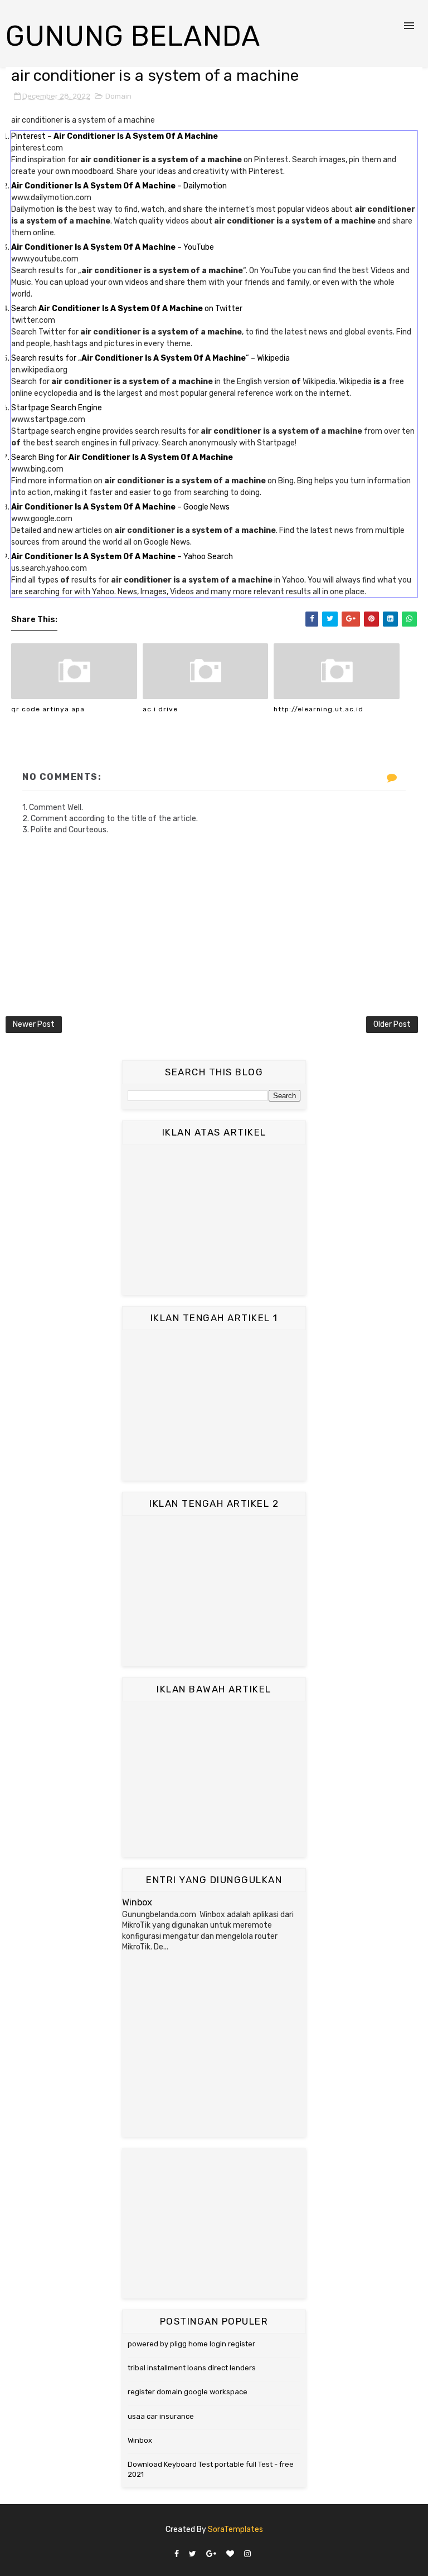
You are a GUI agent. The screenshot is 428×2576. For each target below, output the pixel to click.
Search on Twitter (127, 309)
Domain (118, 96)
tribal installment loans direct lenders (192, 2368)
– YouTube (113, 247)
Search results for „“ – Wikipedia (150, 358)
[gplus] (211, 2555)
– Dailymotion (119, 186)
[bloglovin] (230, 2555)
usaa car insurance (161, 2416)
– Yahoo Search (122, 557)
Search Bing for (122, 457)
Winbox (137, 1902)
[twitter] (193, 2555)
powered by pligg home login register (191, 2344)
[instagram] (247, 2555)
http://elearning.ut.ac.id (318, 709)
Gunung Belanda (133, 36)
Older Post (392, 1024)
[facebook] (177, 2555)
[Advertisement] (214, 1220)
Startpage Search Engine (57, 408)
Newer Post (34, 1024)
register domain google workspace (188, 2392)
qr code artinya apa (48, 709)
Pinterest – (115, 136)
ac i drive (160, 709)
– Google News (120, 507)
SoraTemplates (235, 2529)
